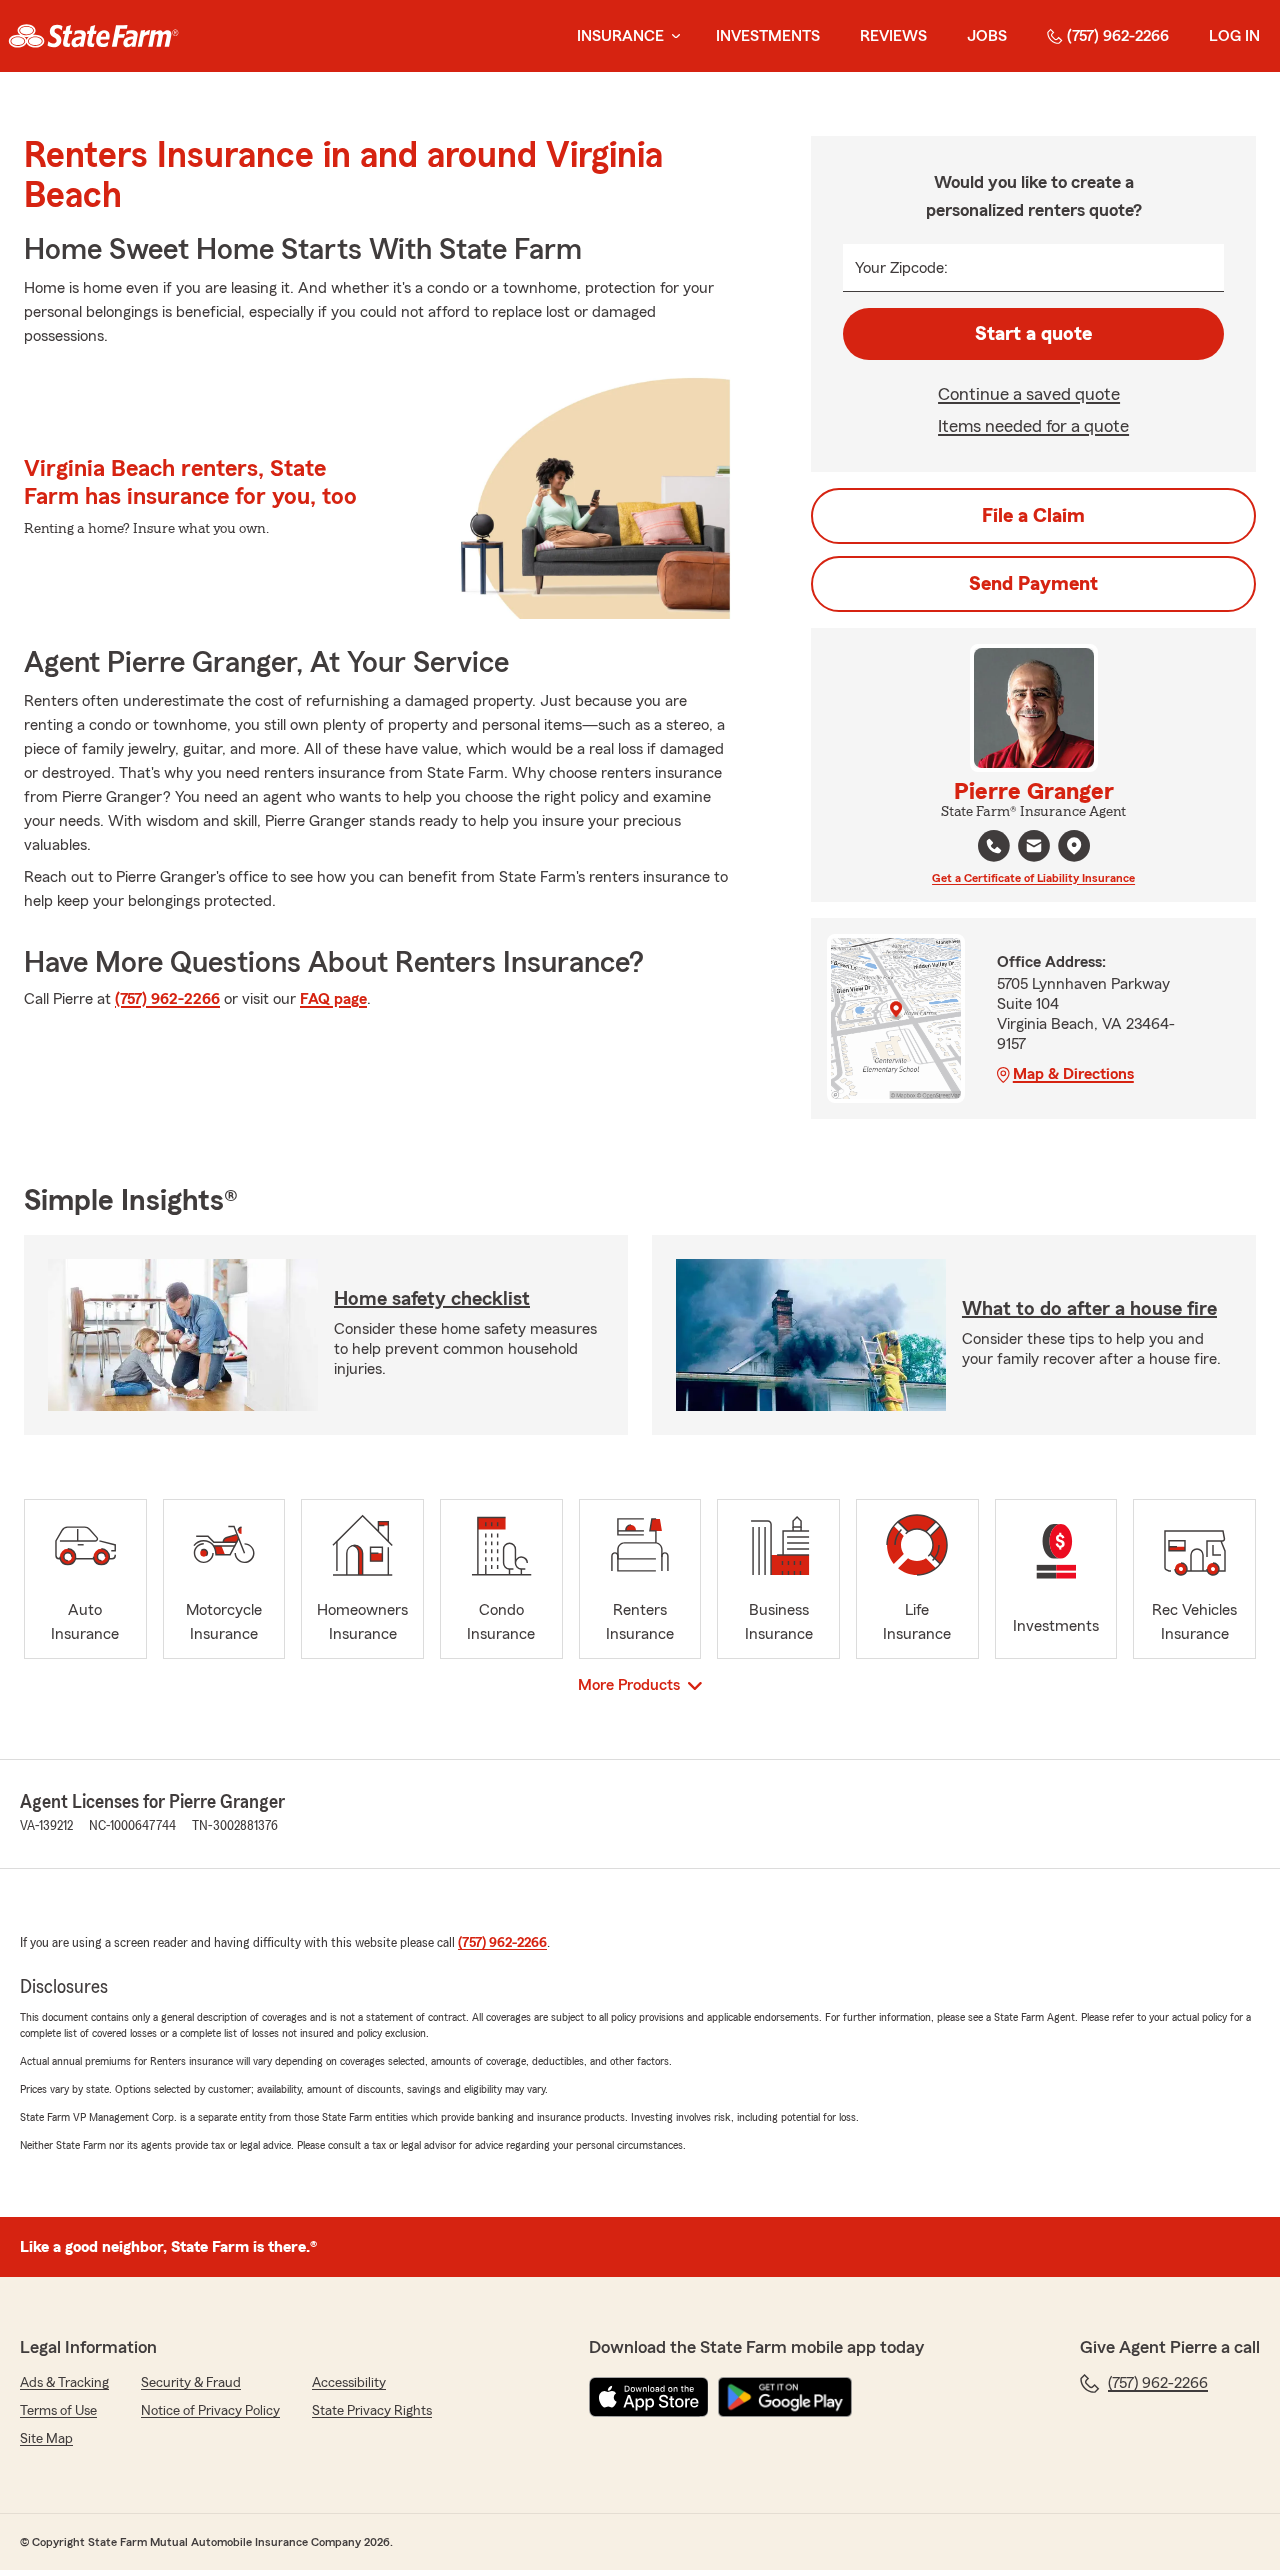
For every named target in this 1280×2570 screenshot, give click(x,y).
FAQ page (333, 999)
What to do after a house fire (1089, 1309)
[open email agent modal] (1034, 848)
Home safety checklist (432, 1299)
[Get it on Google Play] (785, 2397)
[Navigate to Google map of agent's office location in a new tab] (1074, 846)
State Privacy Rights (372, 2411)
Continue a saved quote (1029, 394)
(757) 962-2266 (1118, 36)
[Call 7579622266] (994, 846)
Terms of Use (58, 2411)
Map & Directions (1073, 1074)
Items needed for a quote (1033, 426)
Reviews (893, 36)
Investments (768, 36)
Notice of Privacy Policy (210, 2411)
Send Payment (1033, 584)
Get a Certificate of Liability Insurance (1033, 878)
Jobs (987, 36)
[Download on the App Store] (649, 2397)
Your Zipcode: (901, 268)
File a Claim (1033, 516)
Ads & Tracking (64, 2383)
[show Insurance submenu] (672, 36)
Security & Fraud (191, 2383)
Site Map (46, 2439)
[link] (93, 36)
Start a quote (1033, 334)
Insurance (620, 36)
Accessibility (349, 2383)
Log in (1234, 36)
